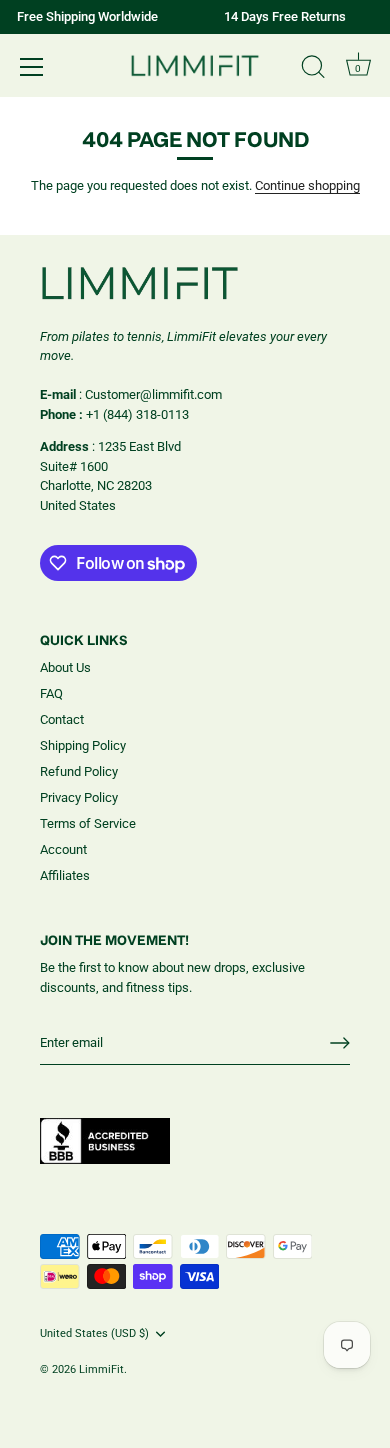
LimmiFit (101, 1369)
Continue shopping (307, 185)
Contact (62, 719)
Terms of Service (88, 823)
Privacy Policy (79, 797)
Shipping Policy (83, 745)
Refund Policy (79, 771)
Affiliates (65, 875)
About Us (65, 667)
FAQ (51, 693)
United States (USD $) (94, 1333)
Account (63, 849)
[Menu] (32, 67)
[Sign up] (340, 1043)
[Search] (313, 70)
